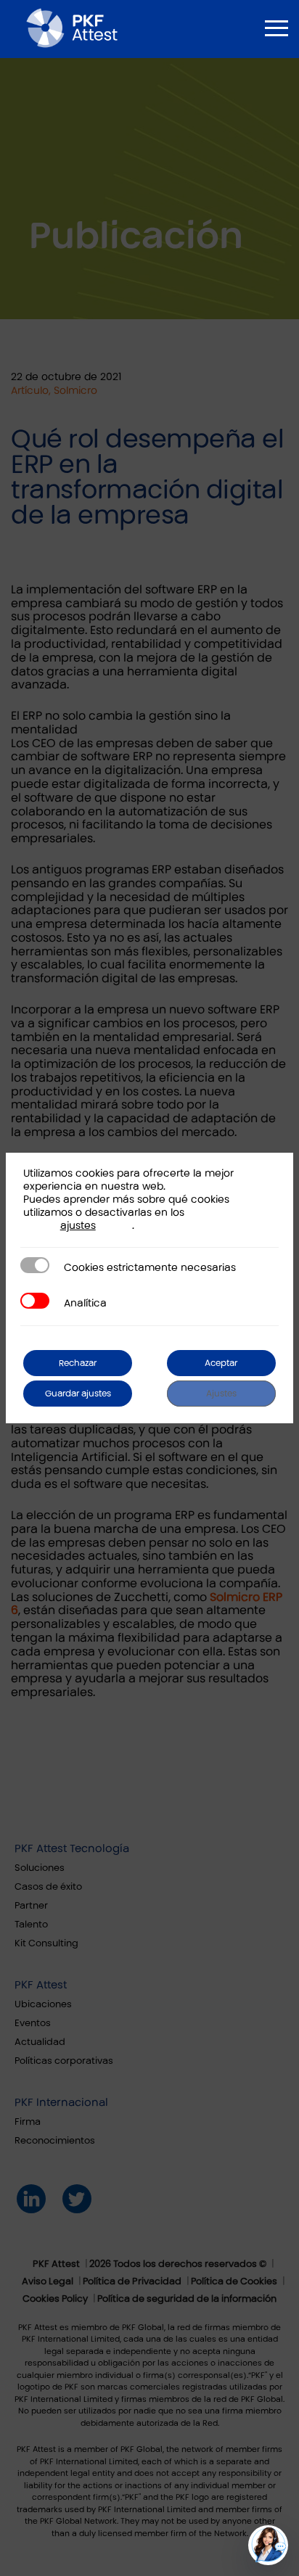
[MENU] (277, 28)
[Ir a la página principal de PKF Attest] (72, 28)
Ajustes (221, 1394)
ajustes (78, 1226)
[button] (268, 2545)
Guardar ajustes (78, 1394)
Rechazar (78, 1363)
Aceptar (221, 1363)
